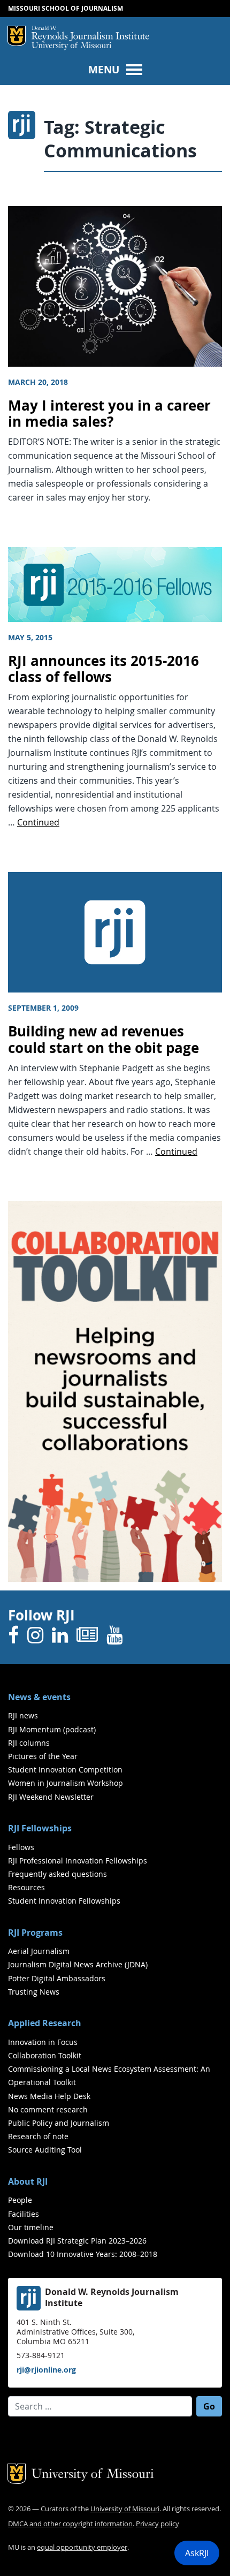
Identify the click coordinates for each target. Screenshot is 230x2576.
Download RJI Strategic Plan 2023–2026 (77, 2241)
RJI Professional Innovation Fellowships (78, 1861)
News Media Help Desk (49, 2096)
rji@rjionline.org (46, 2370)
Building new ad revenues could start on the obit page (103, 1040)
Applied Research (45, 2023)
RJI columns (29, 1743)
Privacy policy (158, 2524)
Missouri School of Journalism (66, 8)
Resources (26, 1887)
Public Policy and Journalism (59, 2123)
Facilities (24, 2214)
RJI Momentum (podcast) (52, 1729)
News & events (39, 1697)
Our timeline (31, 2227)
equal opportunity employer (82, 2547)
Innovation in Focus (43, 2042)
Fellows (21, 1847)
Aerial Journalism (39, 1951)
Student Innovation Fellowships (64, 1901)
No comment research (48, 2109)
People (20, 2200)
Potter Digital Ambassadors (57, 1978)
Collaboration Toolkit (45, 2055)
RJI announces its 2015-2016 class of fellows (103, 669)
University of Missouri (71, 46)
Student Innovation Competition (65, 1770)
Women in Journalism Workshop (66, 1783)
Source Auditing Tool (45, 2150)
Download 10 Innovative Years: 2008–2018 (83, 2254)
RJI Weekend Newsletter (51, 1797)
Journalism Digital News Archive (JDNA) (78, 1964)
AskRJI (197, 2553)
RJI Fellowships (40, 1828)
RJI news (23, 1715)
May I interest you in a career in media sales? (109, 414)
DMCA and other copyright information (70, 2524)
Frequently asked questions (57, 1874)
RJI (90, 34)
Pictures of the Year (43, 1756)
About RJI (28, 2181)
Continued (38, 822)
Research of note (38, 2136)
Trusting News (34, 1992)
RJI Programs (35, 1933)
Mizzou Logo (17, 36)
